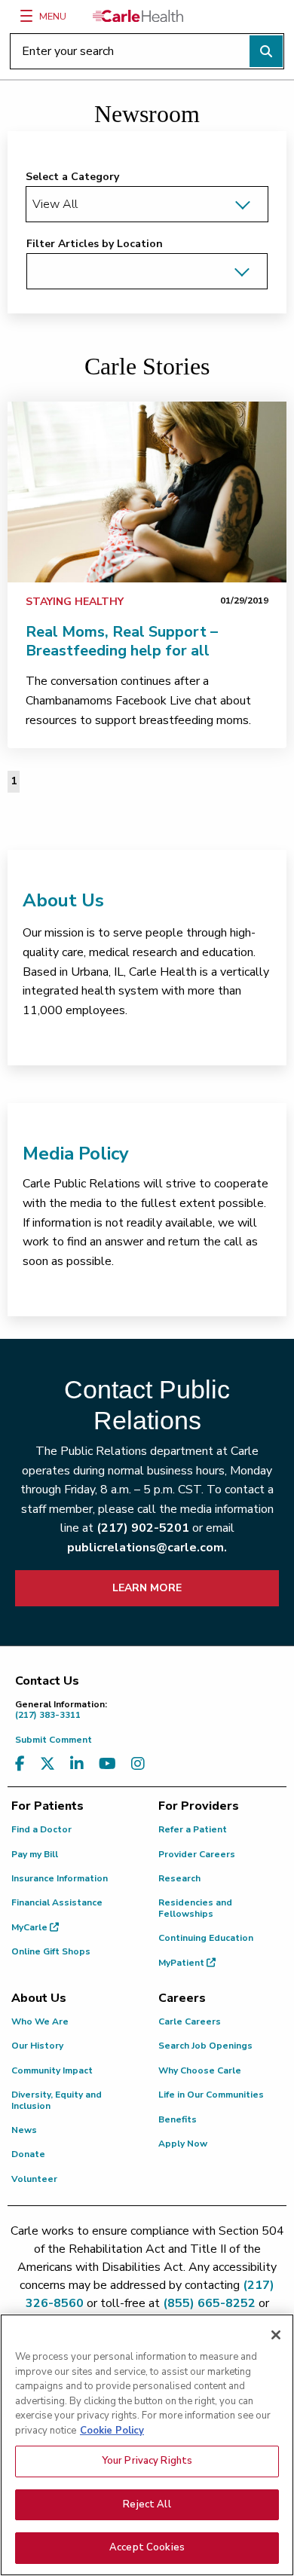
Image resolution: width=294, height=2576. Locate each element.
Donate (28, 2154)
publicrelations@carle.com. (147, 1548)
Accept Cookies (147, 2547)
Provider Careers (197, 1854)
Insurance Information (60, 1878)
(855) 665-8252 (209, 2303)
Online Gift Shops (51, 1951)
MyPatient (182, 1963)
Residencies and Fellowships (195, 1908)
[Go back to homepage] (138, 16)
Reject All (147, 2504)
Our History (37, 2046)
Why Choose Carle (200, 2070)
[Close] (276, 2335)
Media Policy (76, 1154)
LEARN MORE (147, 1588)
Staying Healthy (75, 602)
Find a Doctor (41, 1829)
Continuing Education (206, 1938)
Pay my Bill (35, 1854)
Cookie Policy (112, 2431)
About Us (63, 900)
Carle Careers (190, 2021)
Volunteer (34, 2179)
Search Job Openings (205, 2046)
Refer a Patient (193, 1829)
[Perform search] (266, 51)
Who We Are (40, 2021)
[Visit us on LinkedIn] (77, 1764)
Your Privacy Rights (147, 2461)
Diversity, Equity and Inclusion (57, 2100)
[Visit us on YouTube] (107, 1764)
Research (179, 1878)
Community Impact (52, 2070)
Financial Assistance (57, 1902)
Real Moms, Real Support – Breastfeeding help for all (122, 641)
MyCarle (31, 1927)
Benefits (178, 2119)
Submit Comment (54, 1740)
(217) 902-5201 (143, 1528)
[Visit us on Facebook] (20, 1764)
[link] (147, 492)
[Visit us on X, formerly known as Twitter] (47, 1764)
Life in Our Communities (211, 2095)
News (24, 2130)
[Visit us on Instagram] (138, 1764)
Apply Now (183, 2144)
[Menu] (26, 16)
